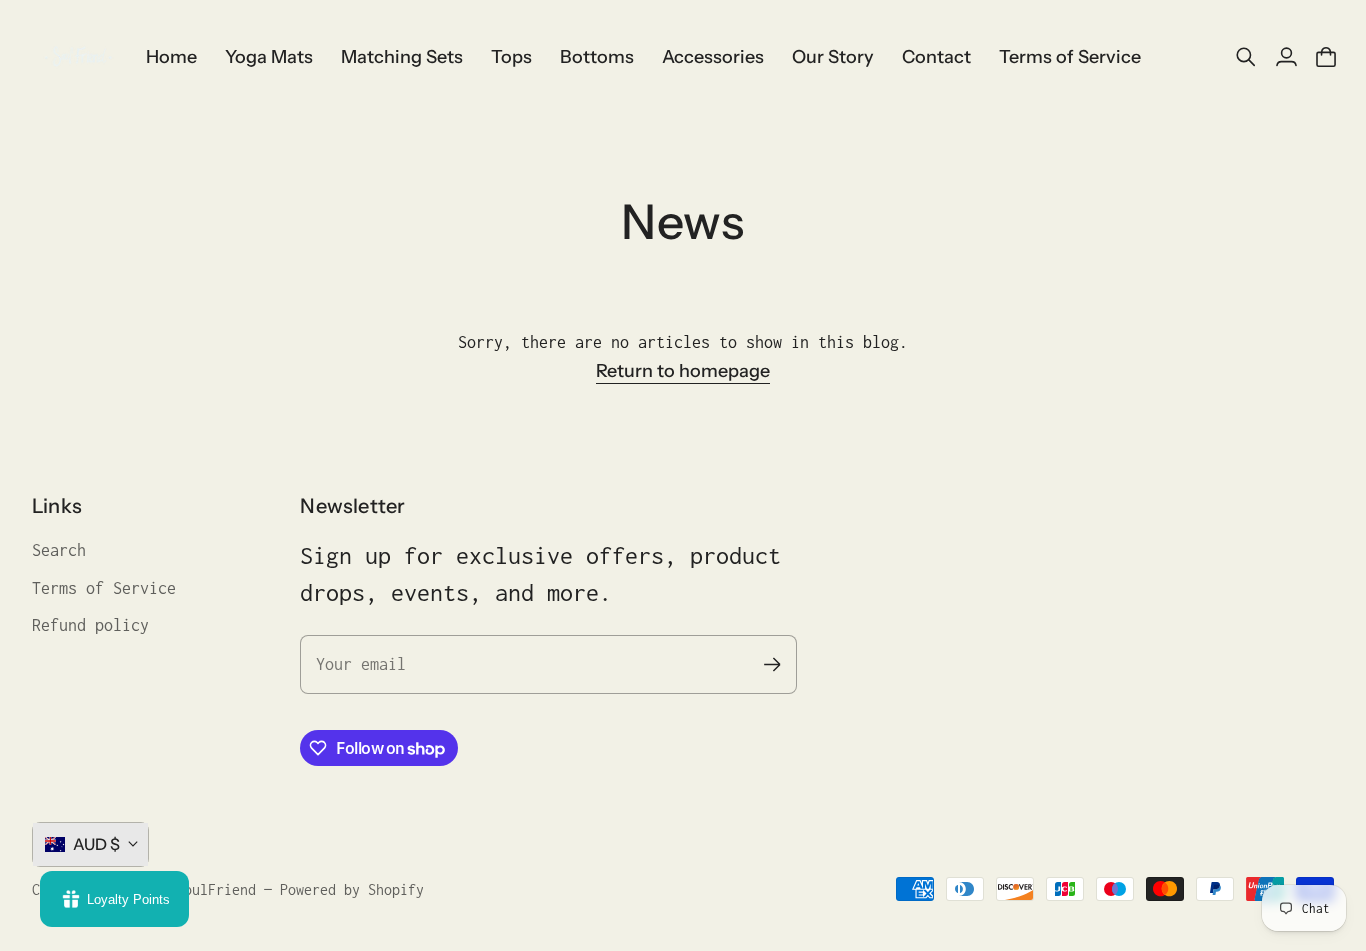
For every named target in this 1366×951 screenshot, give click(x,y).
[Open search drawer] (1246, 57)
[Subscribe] (771, 664)
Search (59, 550)
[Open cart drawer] (1326, 57)
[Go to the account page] (1286, 57)
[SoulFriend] (77, 57)
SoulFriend (216, 889)
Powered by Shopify (352, 889)
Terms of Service (104, 588)
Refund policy (90, 625)
